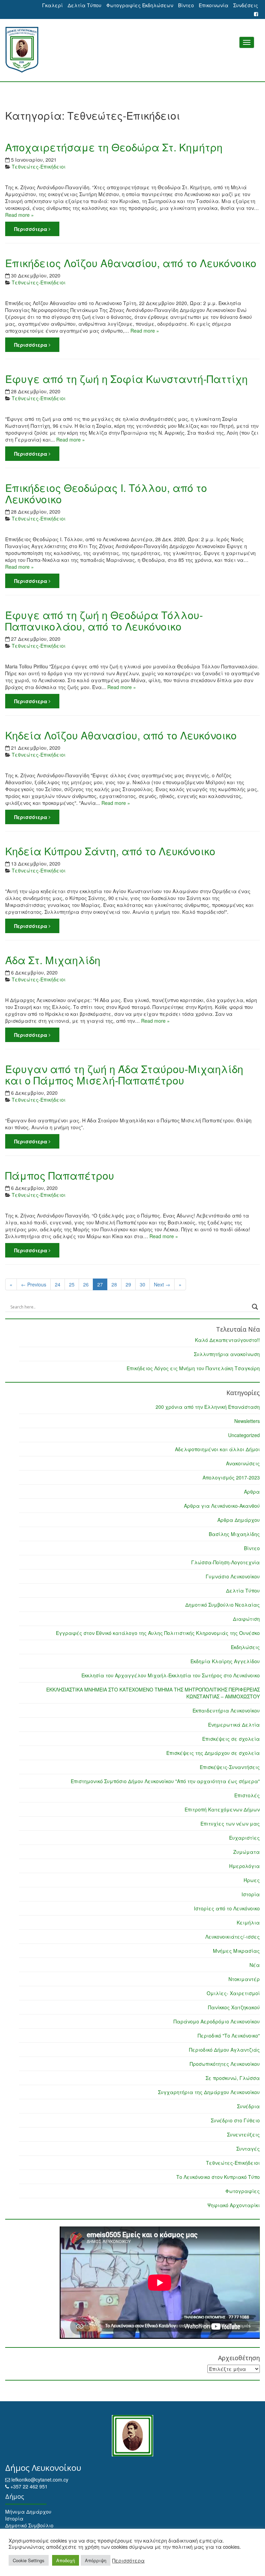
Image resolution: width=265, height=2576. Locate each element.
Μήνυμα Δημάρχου (28, 2512)
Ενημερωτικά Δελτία (234, 1725)
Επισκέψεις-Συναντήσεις (230, 1767)
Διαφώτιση (246, 1619)
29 (128, 1284)
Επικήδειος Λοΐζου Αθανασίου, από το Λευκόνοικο (131, 263)
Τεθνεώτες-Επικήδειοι (39, 166)
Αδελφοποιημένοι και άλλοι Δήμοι (217, 1449)
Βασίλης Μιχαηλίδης (234, 1534)
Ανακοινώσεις (243, 1463)
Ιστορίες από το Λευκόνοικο (227, 1908)
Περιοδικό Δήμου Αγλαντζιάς (224, 2050)
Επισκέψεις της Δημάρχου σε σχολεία (213, 1753)
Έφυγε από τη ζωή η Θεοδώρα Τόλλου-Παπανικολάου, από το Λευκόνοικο (104, 620)
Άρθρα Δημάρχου (239, 1520)
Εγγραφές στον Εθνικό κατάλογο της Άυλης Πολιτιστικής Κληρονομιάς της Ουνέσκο (158, 1633)
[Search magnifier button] (255, 1307)
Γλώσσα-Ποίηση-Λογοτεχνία (225, 1562)
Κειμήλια (248, 1922)
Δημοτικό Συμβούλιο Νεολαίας (223, 1605)
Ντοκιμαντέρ (244, 1979)
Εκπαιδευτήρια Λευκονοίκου (226, 1710)
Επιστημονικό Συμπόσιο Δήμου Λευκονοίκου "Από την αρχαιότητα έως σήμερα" (165, 1781)
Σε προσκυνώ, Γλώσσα (233, 2078)
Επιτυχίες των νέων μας (230, 1824)
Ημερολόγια (244, 1866)
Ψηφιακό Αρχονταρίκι (234, 2205)
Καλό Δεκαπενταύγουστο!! (227, 1340)
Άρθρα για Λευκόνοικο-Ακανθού (222, 1506)
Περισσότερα (31, 229)
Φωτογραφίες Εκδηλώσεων (140, 5)
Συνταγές (248, 2149)
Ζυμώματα (247, 1852)
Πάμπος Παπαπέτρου (60, 1175)
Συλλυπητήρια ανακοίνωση (227, 1354)
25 (72, 1284)
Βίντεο (186, 5)
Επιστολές (247, 1795)
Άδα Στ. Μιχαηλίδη (53, 960)
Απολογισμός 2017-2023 (231, 1477)
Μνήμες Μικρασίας (236, 1951)
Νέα (255, 1965)
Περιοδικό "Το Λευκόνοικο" (229, 2035)
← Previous (34, 1284)
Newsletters (247, 1421)
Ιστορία (251, 1894)
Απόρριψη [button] (96, 2560)
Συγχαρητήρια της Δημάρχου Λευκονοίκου (209, 2092)
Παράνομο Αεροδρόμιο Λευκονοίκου (217, 2021)
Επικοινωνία (214, 5)
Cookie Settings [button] (29, 2560)
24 (58, 1284)
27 (100, 1284)
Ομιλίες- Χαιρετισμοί (233, 1993)
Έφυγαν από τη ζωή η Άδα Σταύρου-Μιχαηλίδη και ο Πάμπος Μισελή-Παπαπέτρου (124, 1074)
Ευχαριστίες (244, 1838)
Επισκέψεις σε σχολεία (231, 1739)
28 (114, 1284)
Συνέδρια (248, 2106)
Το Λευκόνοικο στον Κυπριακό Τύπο (218, 2177)
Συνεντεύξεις (243, 2134)
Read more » (19, 215)
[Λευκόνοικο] (132, 50)
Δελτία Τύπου (85, 5)
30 (143, 1284)
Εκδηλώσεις (245, 1647)
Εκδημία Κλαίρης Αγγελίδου (225, 1661)
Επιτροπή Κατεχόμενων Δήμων (222, 1809)
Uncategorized (244, 1435)
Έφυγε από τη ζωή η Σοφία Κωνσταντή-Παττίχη (126, 379)
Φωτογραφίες (243, 2191)
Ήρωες (252, 1880)
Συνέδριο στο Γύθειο (235, 2120)
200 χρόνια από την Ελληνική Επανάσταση (208, 1407)
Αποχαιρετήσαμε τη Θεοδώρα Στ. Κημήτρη (114, 147)
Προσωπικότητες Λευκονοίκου (225, 2064)
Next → (162, 1284)
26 (86, 1284)
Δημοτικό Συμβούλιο (29, 2525)
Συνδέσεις (246, 5)
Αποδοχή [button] (66, 2560)
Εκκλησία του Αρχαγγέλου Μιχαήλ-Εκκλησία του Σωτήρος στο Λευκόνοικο (171, 1675)
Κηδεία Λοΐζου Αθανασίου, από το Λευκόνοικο (121, 735)
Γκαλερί (52, 5)
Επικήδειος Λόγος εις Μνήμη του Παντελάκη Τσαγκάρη (193, 1368)
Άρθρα (252, 1492)
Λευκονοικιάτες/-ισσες (233, 1937)
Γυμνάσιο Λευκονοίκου (233, 1576)
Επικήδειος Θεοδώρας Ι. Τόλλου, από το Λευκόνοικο (106, 493)
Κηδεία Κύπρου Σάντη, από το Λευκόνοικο (110, 851)
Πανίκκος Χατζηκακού (234, 2007)
